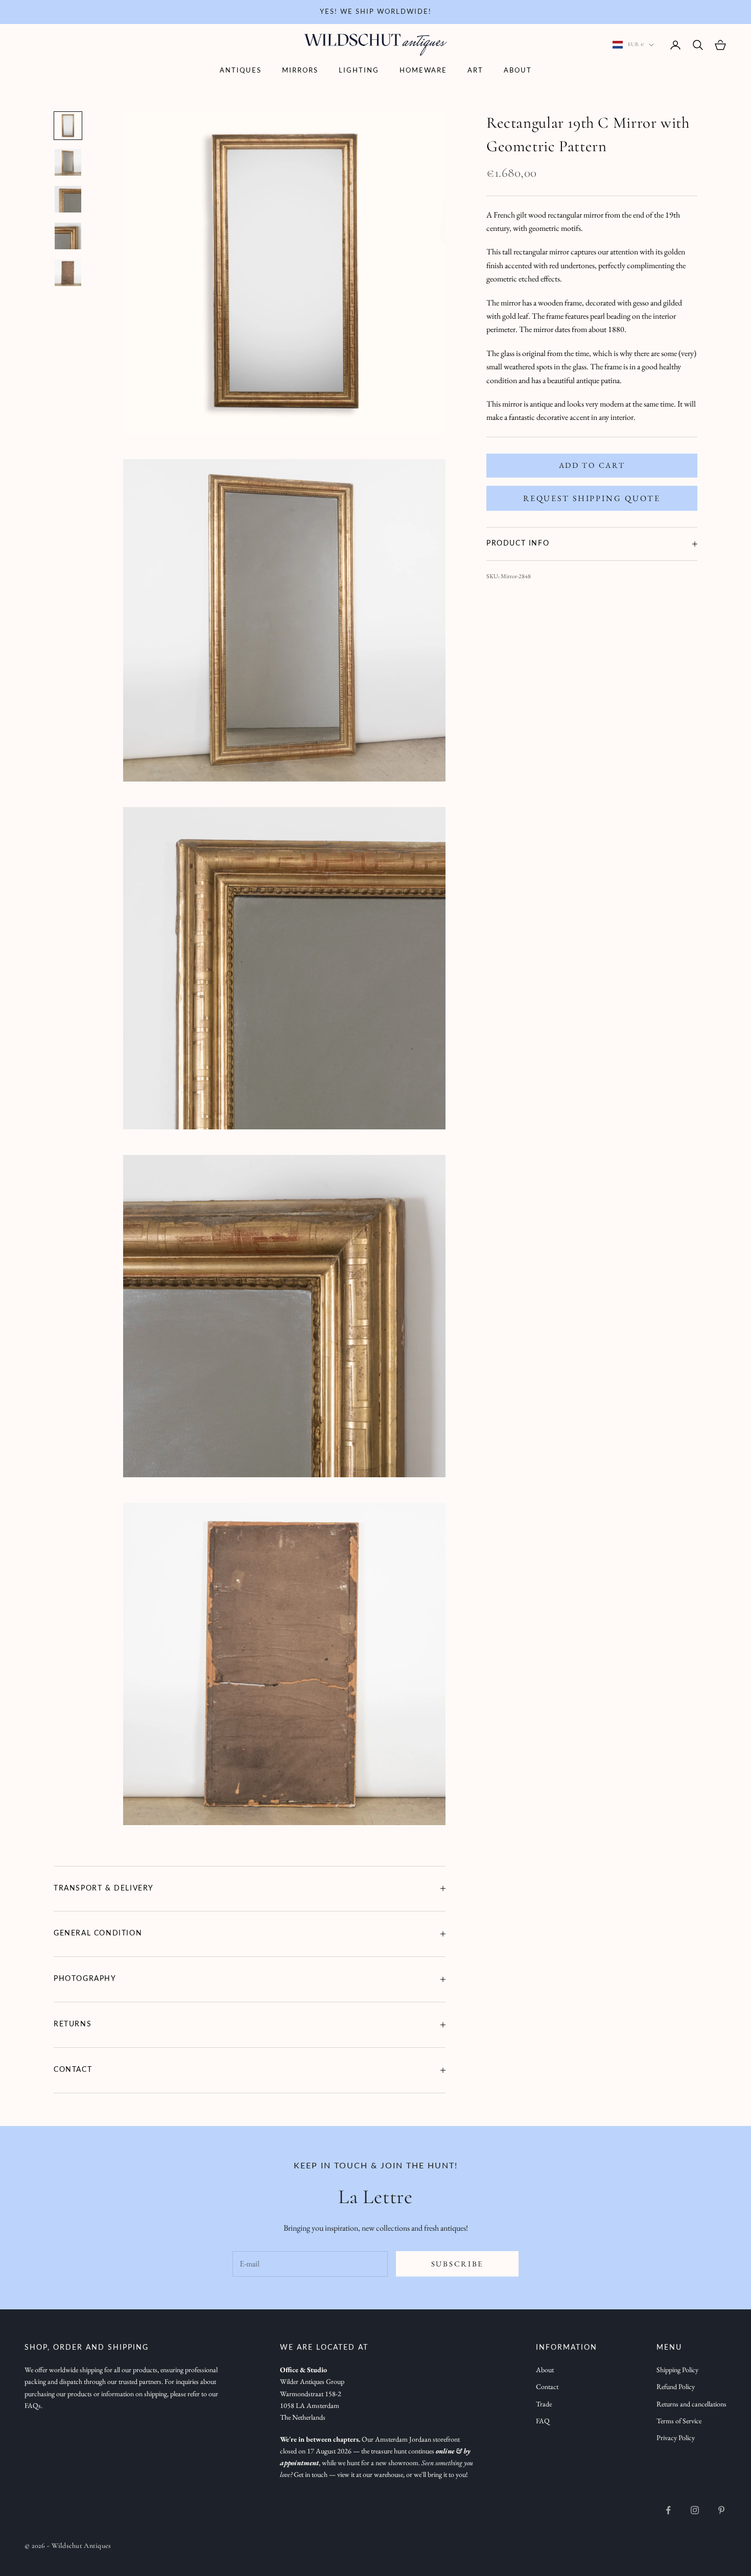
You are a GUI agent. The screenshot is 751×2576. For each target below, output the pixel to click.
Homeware (423, 71)
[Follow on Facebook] (668, 2510)
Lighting (359, 71)
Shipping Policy (677, 2370)
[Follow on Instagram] (695, 2510)
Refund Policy (676, 2386)
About (518, 71)
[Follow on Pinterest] (721, 2510)
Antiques (241, 71)
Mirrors (300, 71)
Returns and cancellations (691, 2404)
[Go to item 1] (68, 126)
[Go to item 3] (68, 199)
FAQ (543, 2421)
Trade (544, 2404)
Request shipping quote (592, 498)
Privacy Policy (676, 2438)
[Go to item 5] (68, 273)
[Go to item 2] (68, 162)
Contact (547, 2386)
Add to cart (592, 465)
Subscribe (457, 2264)
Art (475, 71)
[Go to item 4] (68, 236)
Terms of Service (679, 2421)
